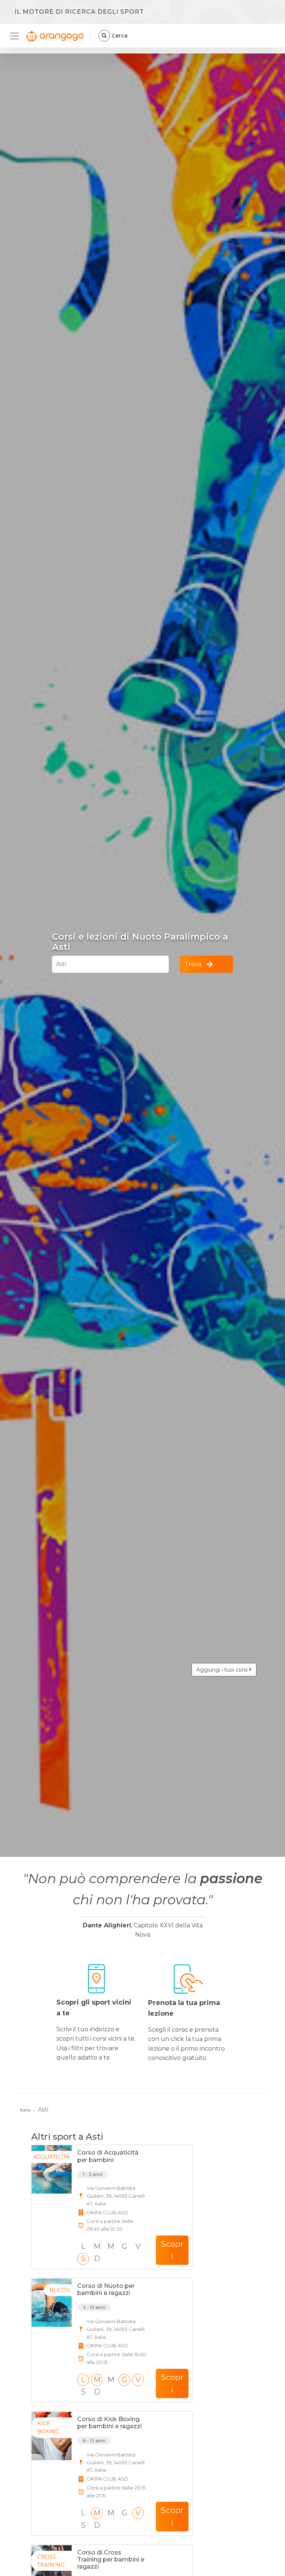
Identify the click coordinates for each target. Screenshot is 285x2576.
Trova (193, 964)
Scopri (172, 2250)
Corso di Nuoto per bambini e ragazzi (106, 2289)
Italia (25, 2110)
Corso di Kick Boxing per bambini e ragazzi (109, 2423)
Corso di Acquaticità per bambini (108, 2156)
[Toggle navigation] (17, 36)
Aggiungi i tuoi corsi (223, 1670)
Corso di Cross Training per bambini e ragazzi (111, 2559)
